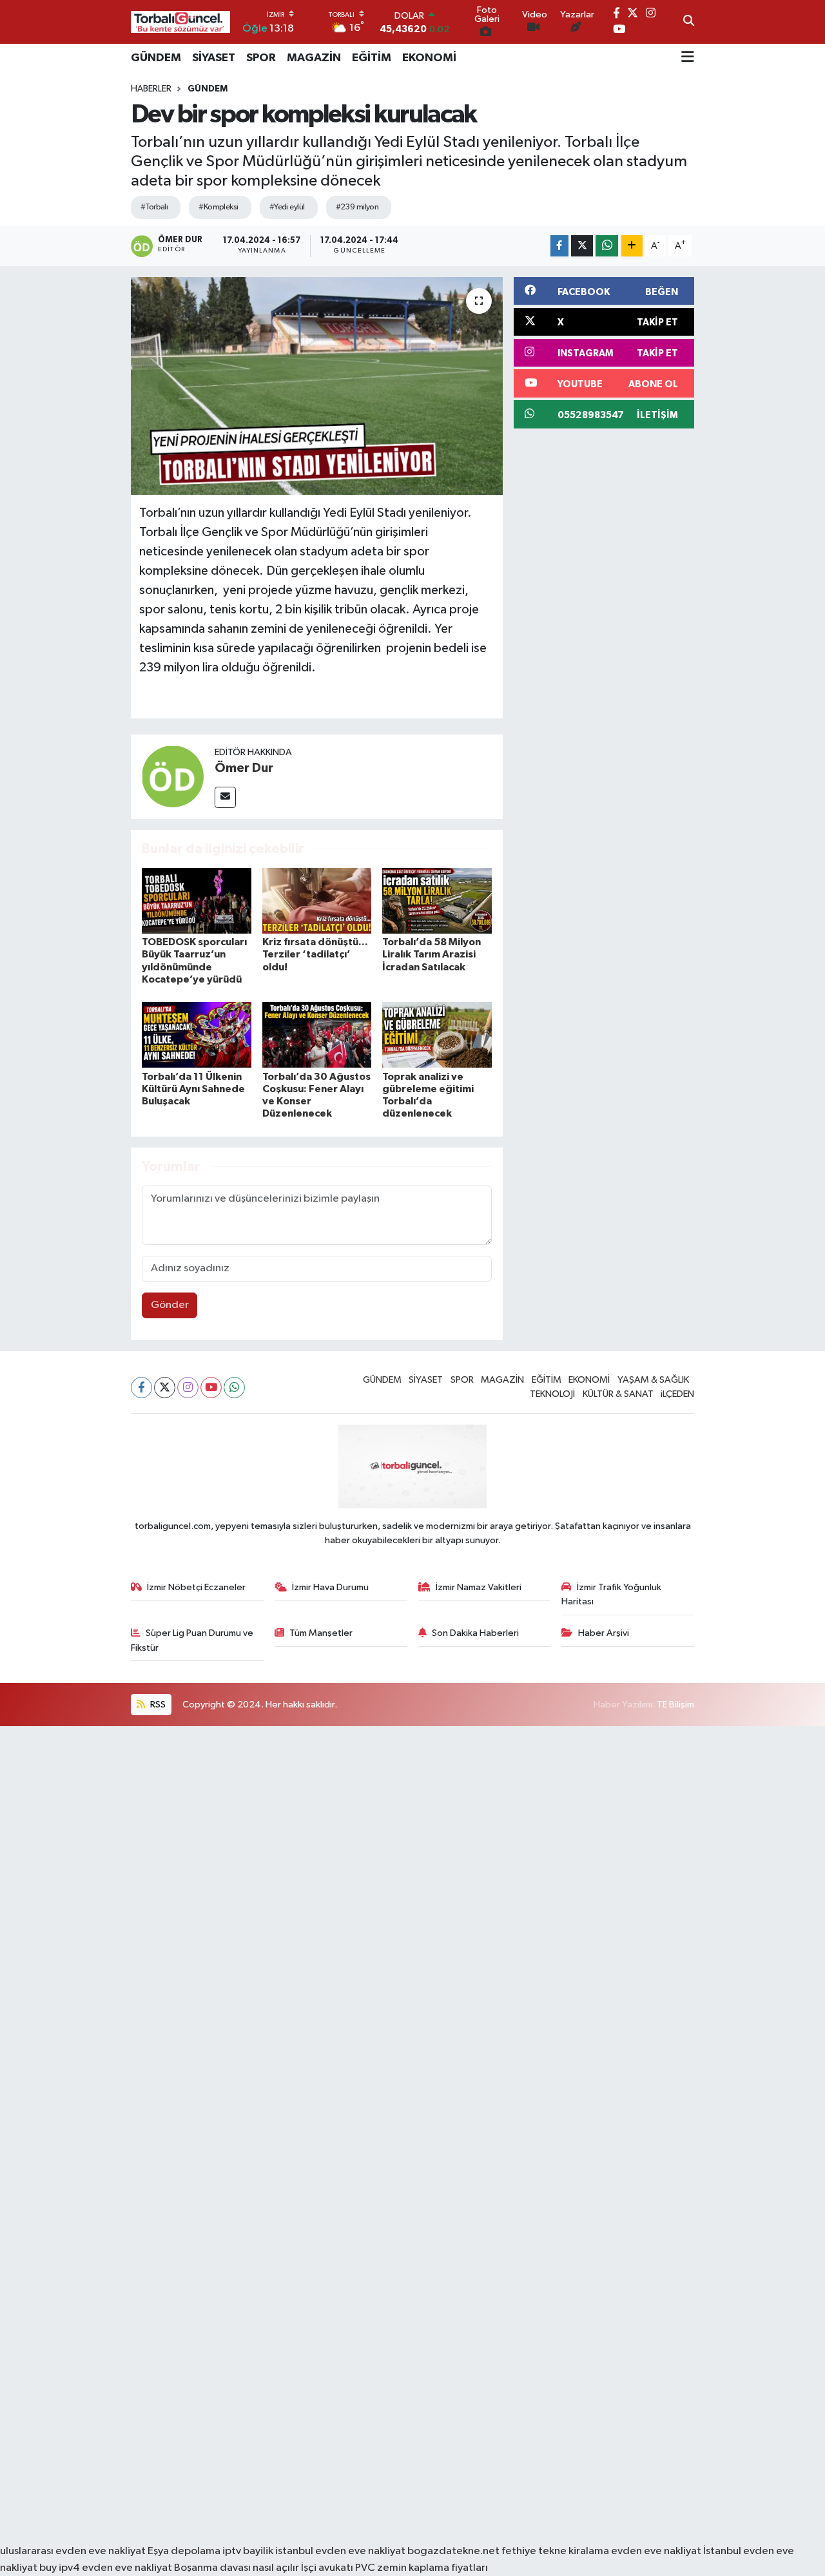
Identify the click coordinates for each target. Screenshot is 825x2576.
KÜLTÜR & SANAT (618, 1394)
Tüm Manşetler (321, 1633)
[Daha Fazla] (632, 246)
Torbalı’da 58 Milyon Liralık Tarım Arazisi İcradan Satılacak (432, 954)
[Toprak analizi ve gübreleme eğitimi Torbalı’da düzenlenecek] (437, 1034)
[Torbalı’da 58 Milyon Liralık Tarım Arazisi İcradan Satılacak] (437, 900)
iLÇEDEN (677, 1394)
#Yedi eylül (287, 207)
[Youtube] (211, 1388)
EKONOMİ (429, 58)
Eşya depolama (184, 2551)
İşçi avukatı (327, 2568)
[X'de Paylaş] (582, 246)
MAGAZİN (314, 58)
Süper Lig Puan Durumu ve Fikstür (192, 1640)
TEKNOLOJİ (552, 1394)
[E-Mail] (225, 797)
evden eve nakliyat (656, 2551)
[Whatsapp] (234, 1388)
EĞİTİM (372, 58)
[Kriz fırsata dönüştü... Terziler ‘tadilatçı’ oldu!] (317, 900)
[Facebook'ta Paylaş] (559, 246)
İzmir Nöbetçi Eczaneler (196, 1587)
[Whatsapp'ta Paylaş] (607, 246)
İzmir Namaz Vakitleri (479, 1587)
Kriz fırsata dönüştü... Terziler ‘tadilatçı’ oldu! (315, 954)
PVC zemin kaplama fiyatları (422, 2568)
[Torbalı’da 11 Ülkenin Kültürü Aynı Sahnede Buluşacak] (197, 1034)
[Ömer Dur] (173, 776)
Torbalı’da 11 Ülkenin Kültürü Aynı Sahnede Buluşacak (193, 1089)
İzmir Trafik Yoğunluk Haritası (611, 1594)
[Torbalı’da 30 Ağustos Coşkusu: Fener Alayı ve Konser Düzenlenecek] (317, 1034)
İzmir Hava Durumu (330, 1587)
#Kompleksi (218, 207)
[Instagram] (188, 1388)
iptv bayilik (248, 2551)
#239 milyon (357, 207)
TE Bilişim (675, 1705)
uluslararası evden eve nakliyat (73, 2551)
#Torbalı (154, 207)
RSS (157, 1705)
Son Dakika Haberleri (475, 1633)
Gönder (170, 1305)
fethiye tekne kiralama (555, 2551)
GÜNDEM (156, 58)
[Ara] (689, 22)
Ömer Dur (244, 768)
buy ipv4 (61, 2568)
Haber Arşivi (604, 1633)
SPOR (261, 58)
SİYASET (214, 58)
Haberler (151, 89)
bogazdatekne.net (454, 2551)
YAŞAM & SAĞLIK (653, 1380)
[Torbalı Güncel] (180, 22)
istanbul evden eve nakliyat (340, 2551)
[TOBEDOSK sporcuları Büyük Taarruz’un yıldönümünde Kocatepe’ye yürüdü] (197, 900)
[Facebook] (141, 1388)
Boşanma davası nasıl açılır (237, 2568)
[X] (165, 1388)
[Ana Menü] (688, 58)
